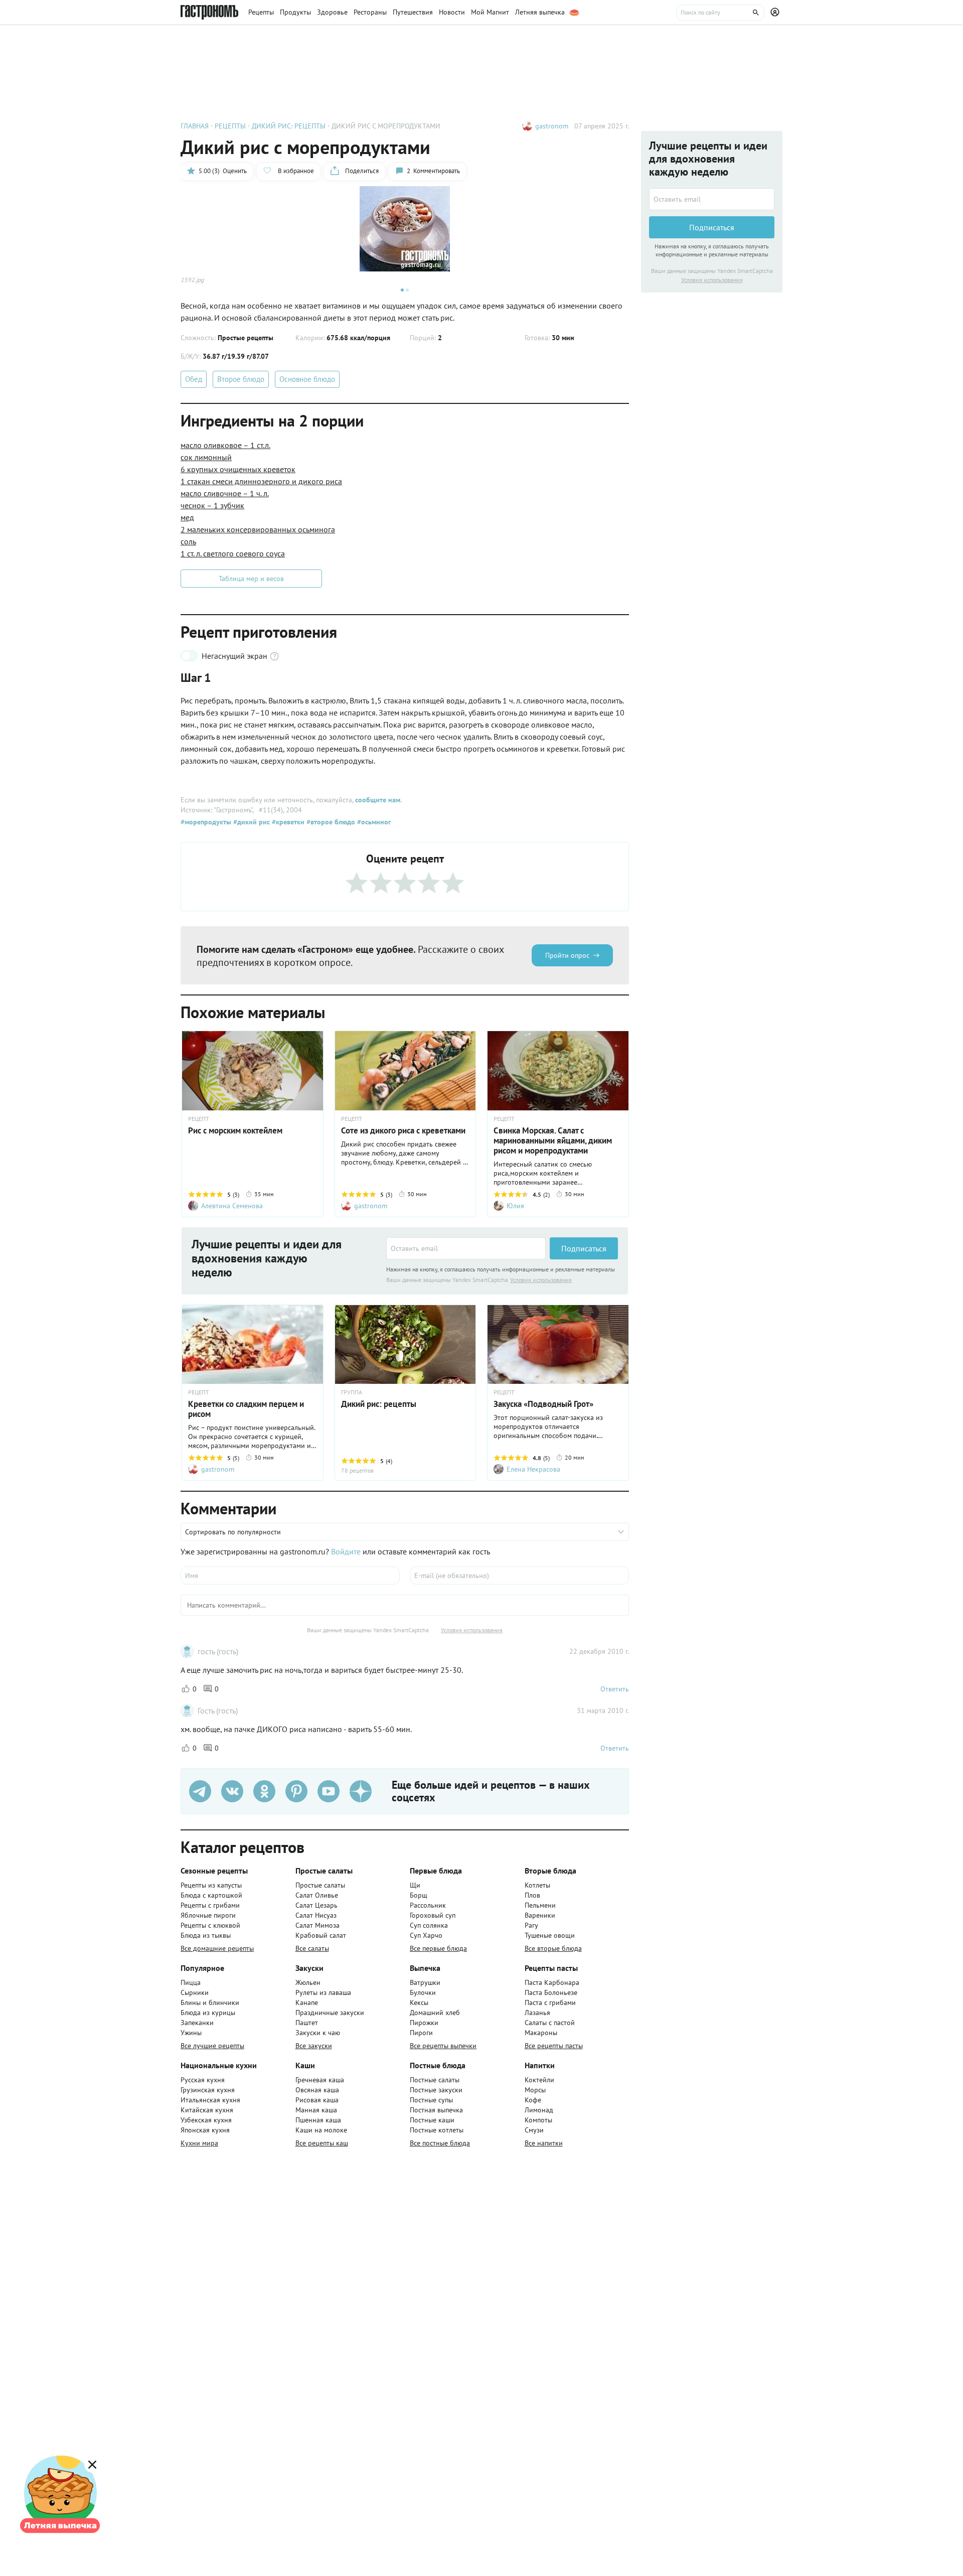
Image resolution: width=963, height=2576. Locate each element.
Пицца (191, 1982)
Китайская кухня (207, 2110)
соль (188, 541)
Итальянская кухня (210, 2100)
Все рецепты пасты (554, 2046)
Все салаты (312, 1948)
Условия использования (541, 1280)
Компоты (538, 2120)
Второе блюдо (241, 379)
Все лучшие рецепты (212, 2046)
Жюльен (308, 1982)
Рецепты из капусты (211, 1885)
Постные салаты (435, 2080)
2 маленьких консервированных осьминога (258, 529)
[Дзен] (361, 1791)
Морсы (535, 2090)
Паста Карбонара (552, 1982)
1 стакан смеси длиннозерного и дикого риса (261, 481)
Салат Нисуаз (316, 1915)
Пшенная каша (318, 2120)
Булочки (423, 1992)
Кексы (419, 2002)
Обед (194, 379)
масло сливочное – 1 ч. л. (225, 493)
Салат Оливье (317, 1895)
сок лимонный (206, 457)
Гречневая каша (320, 2080)
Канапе (307, 2002)
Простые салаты (320, 1885)
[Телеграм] (200, 1791)
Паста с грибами (550, 2002)
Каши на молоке (321, 2130)
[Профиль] (776, 13)
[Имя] (290, 1576)
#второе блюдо (330, 822)
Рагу (531, 1925)
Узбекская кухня (206, 2120)
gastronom (552, 126)
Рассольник (428, 1905)
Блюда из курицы (208, 2013)
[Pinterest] (296, 1791)
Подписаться (584, 1248)
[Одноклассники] (264, 1791)
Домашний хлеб (435, 2013)
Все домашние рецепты (217, 1948)
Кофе (533, 2100)
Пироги (421, 2033)
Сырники (195, 1992)
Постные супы (431, 2100)
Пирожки (424, 2023)
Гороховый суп (433, 1915)
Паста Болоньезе (551, 1992)
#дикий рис (251, 822)
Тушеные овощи (550, 1935)
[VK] (232, 1791)
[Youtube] (329, 1791)
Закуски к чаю (318, 2033)
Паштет (307, 2023)
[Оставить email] (466, 1248)
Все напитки (544, 2143)
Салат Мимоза (317, 1925)
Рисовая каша (317, 2100)
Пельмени (540, 1905)
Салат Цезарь (316, 1905)
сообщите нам (378, 800)
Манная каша (316, 2110)
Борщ (419, 1895)
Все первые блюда (438, 1948)
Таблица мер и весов (251, 579)
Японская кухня (205, 2130)
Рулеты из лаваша (323, 1992)
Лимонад (539, 2110)
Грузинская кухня (208, 2090)
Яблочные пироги (208, 1915)
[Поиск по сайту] (720, 13)
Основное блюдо (307, 379)
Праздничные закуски (330, 2013)
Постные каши (432, 2120)
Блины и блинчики (210, 2002)
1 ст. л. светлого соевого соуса (233, 553)
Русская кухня (203, 2080)
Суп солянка (429, 1925)
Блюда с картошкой (211, 1895)
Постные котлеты (437, 2130)
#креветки (287, 822)
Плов (532, 1895)
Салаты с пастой (550, 2023)
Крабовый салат (321, 1935)
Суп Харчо (426, 1935)
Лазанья (537, 2013)
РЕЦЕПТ (199, 1119)
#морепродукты (206, 822)
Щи (415, 1885)
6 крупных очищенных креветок (238, 469)
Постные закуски (436, 2090)
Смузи (534, 2130)
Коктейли (539, 2080)
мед (187, 517)
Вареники (540, 1915)
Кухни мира (199, 2143)
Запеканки (197, 2023)
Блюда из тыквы (206, 1935)
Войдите (346, 1551)
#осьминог (373, 822)
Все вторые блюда (553, 1948)
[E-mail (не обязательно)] (519, 1576)
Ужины (191, 2033)
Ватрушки (425, 1982)
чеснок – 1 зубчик (212, 505)
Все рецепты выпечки (443, 2046)
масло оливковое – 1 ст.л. (225, 445)
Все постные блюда (440, 2143)
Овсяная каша (317, 2090)
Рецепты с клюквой (210, 1925)
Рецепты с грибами (210, 1905)
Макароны (541, 2033)
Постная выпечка (436, 2110)
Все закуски (314, 2046)
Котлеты (537, 1885)
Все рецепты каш (322, 2143)
